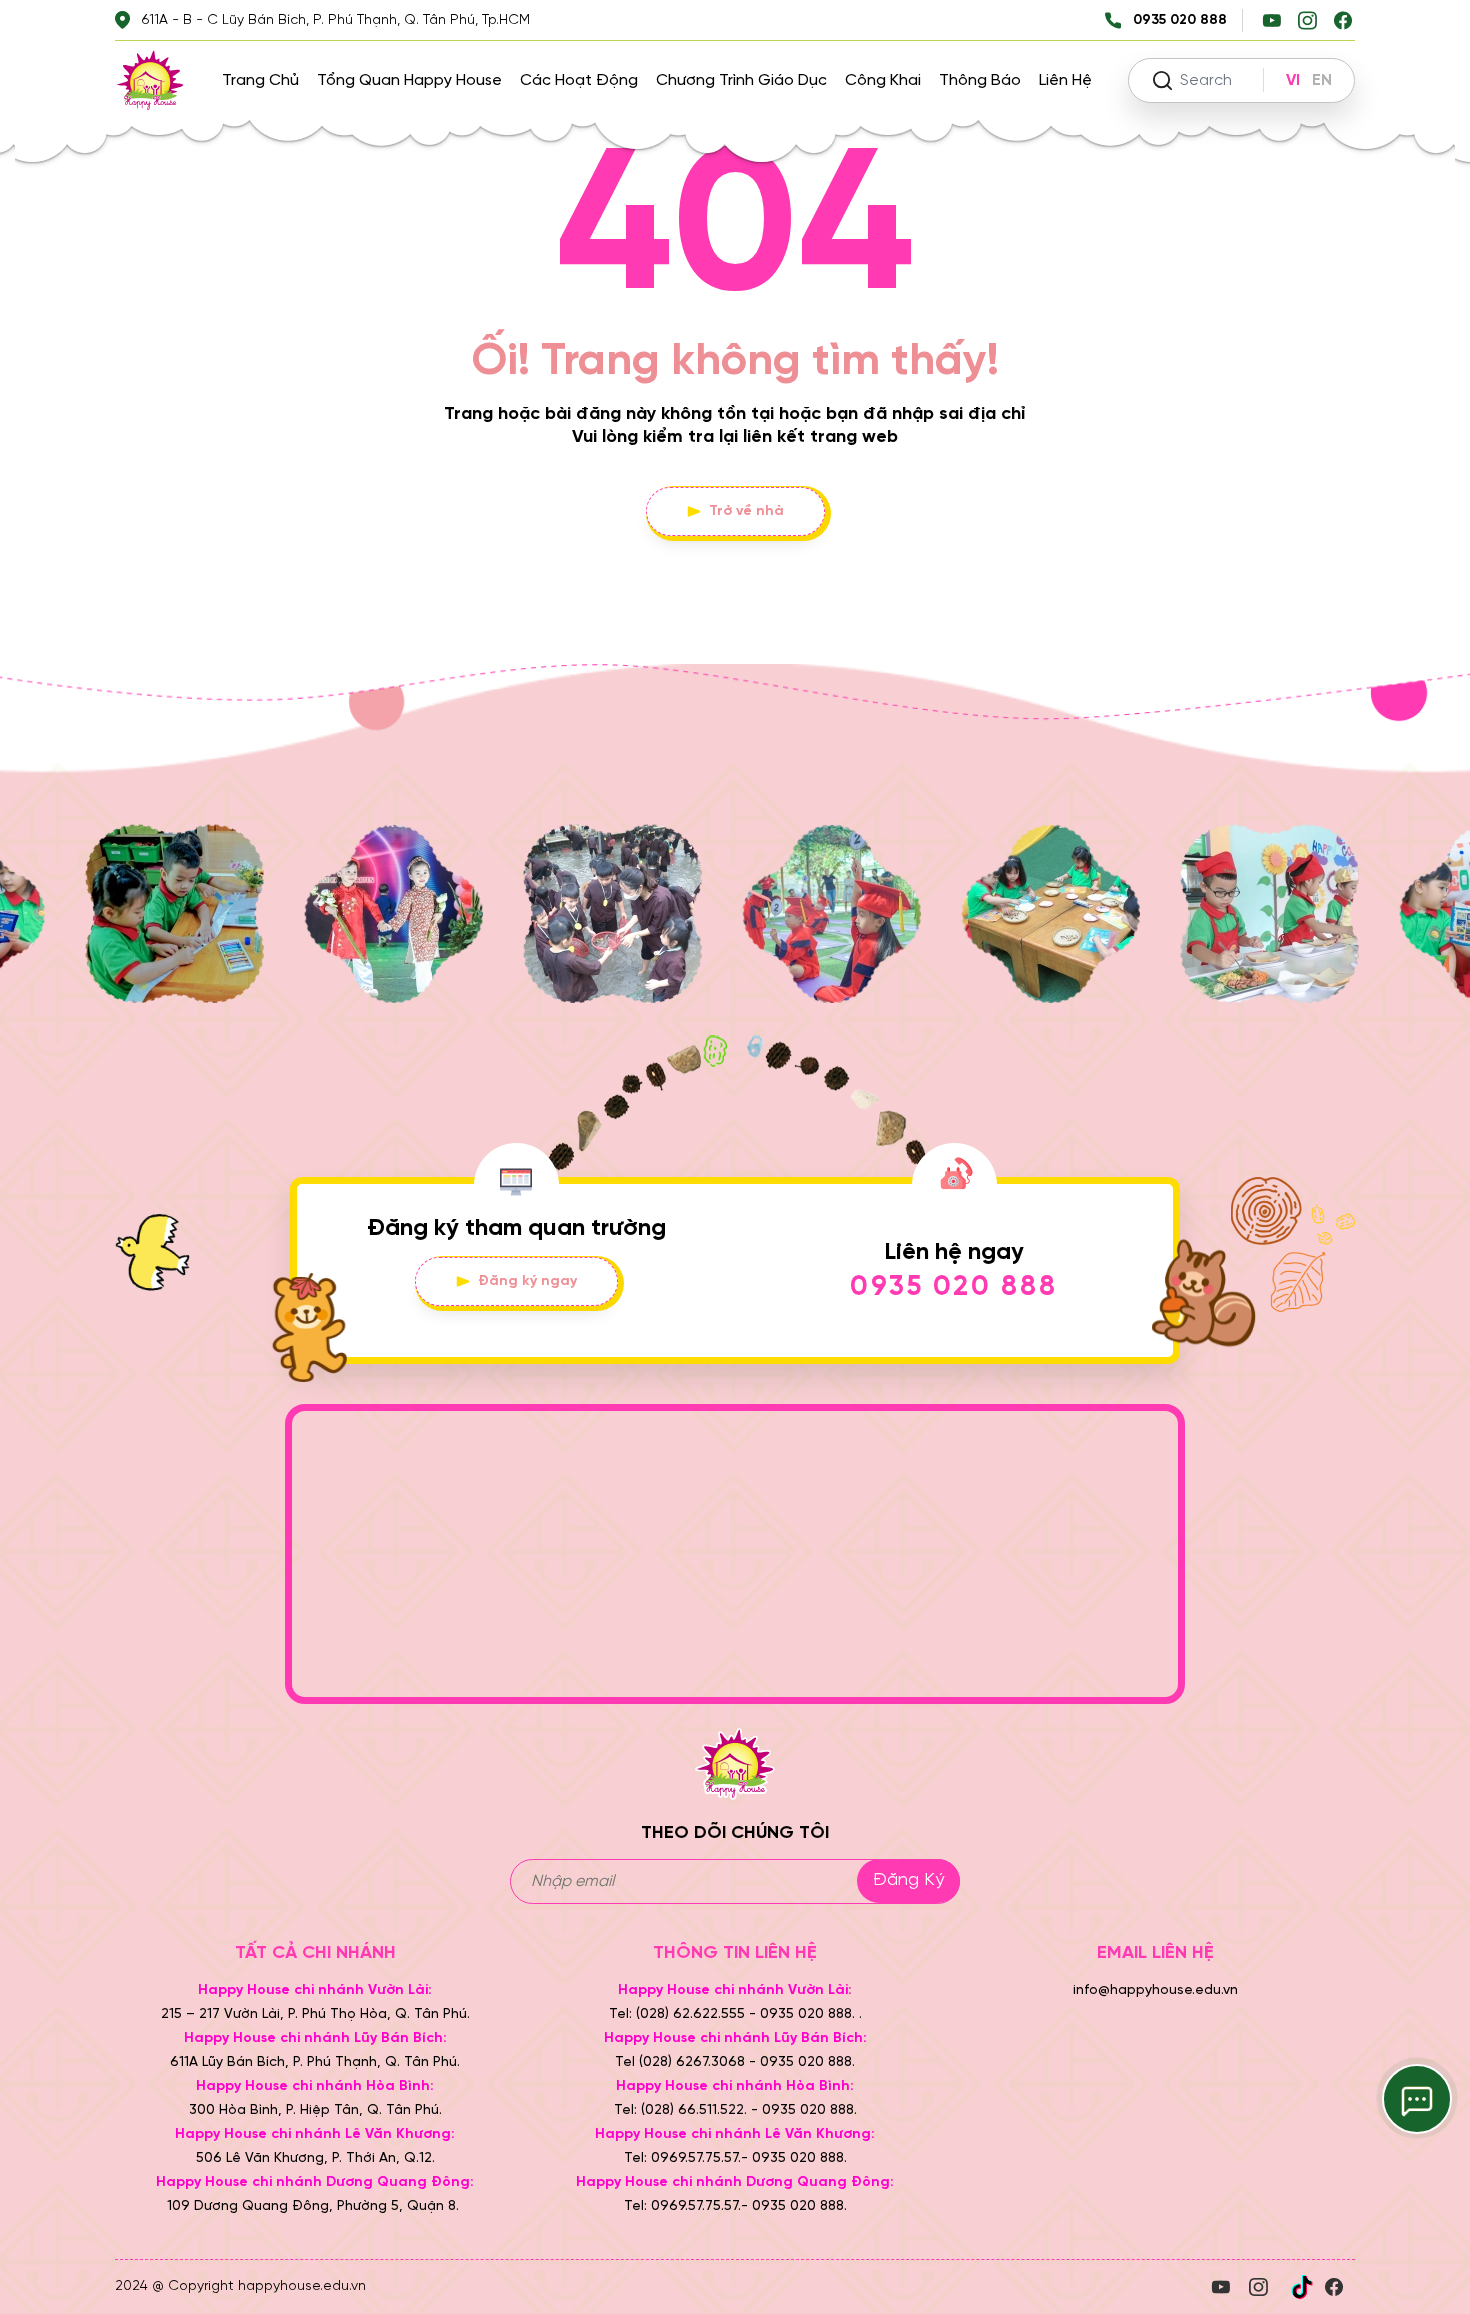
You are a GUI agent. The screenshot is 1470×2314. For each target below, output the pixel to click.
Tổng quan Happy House (409, 80)
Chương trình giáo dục (741, 80)
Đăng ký (908, 1880)
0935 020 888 (954, 1287)
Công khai (883, 80)
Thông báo (980, 80)
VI (1293, 80)
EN (1322, 80)
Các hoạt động (579, 80)
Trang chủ (260, 80)
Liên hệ (1065, 80)
